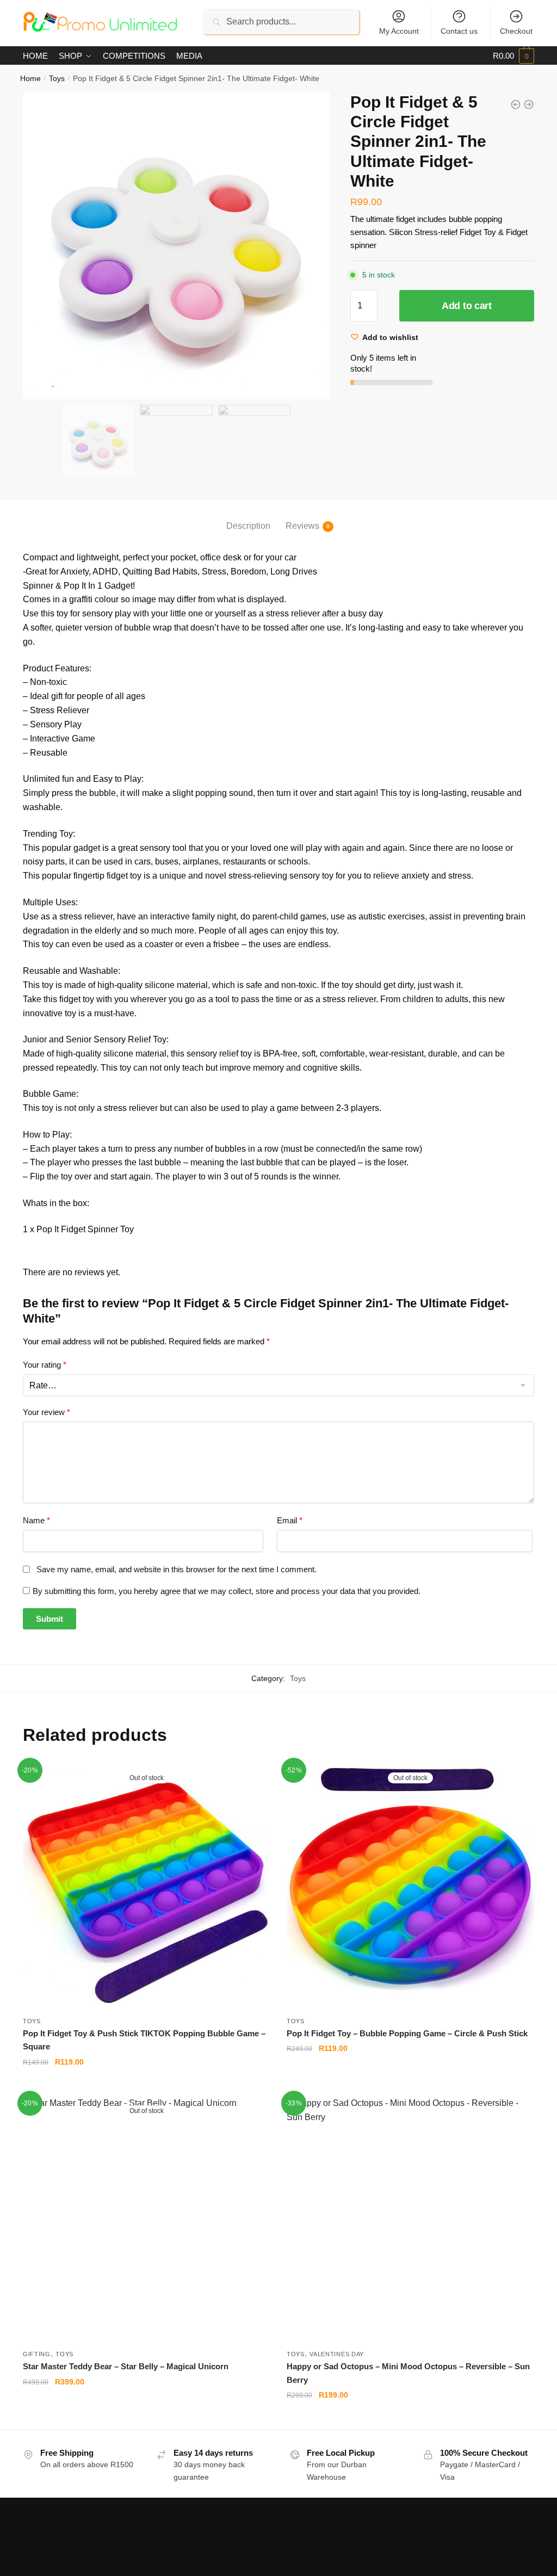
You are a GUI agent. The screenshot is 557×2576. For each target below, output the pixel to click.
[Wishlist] (254, 1780)
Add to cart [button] (411, 2417)
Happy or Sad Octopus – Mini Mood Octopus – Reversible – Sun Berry (408, 2373)
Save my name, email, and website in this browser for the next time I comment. (177, 1569)
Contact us (459, 31)
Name (36, 1520)
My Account (399, 31)
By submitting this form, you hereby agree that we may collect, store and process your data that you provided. (227, 1591)
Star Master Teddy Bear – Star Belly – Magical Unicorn (126, 2366)
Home (30, 78)
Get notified (147, 2084)
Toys (57, 78)
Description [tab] (248, 526)
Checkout (516, 31)
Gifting (37, 2354)
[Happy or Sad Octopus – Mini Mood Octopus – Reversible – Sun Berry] (410, 2220)
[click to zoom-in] (176, 246)
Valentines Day (337, 2354)
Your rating (45, 1365)
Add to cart (467, 306)
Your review (47, 1412)
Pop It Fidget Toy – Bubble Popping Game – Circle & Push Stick (407, 2033)
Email (290, 1520)
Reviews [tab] (302, 526)
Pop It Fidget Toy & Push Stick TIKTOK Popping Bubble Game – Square (144, 2040)
